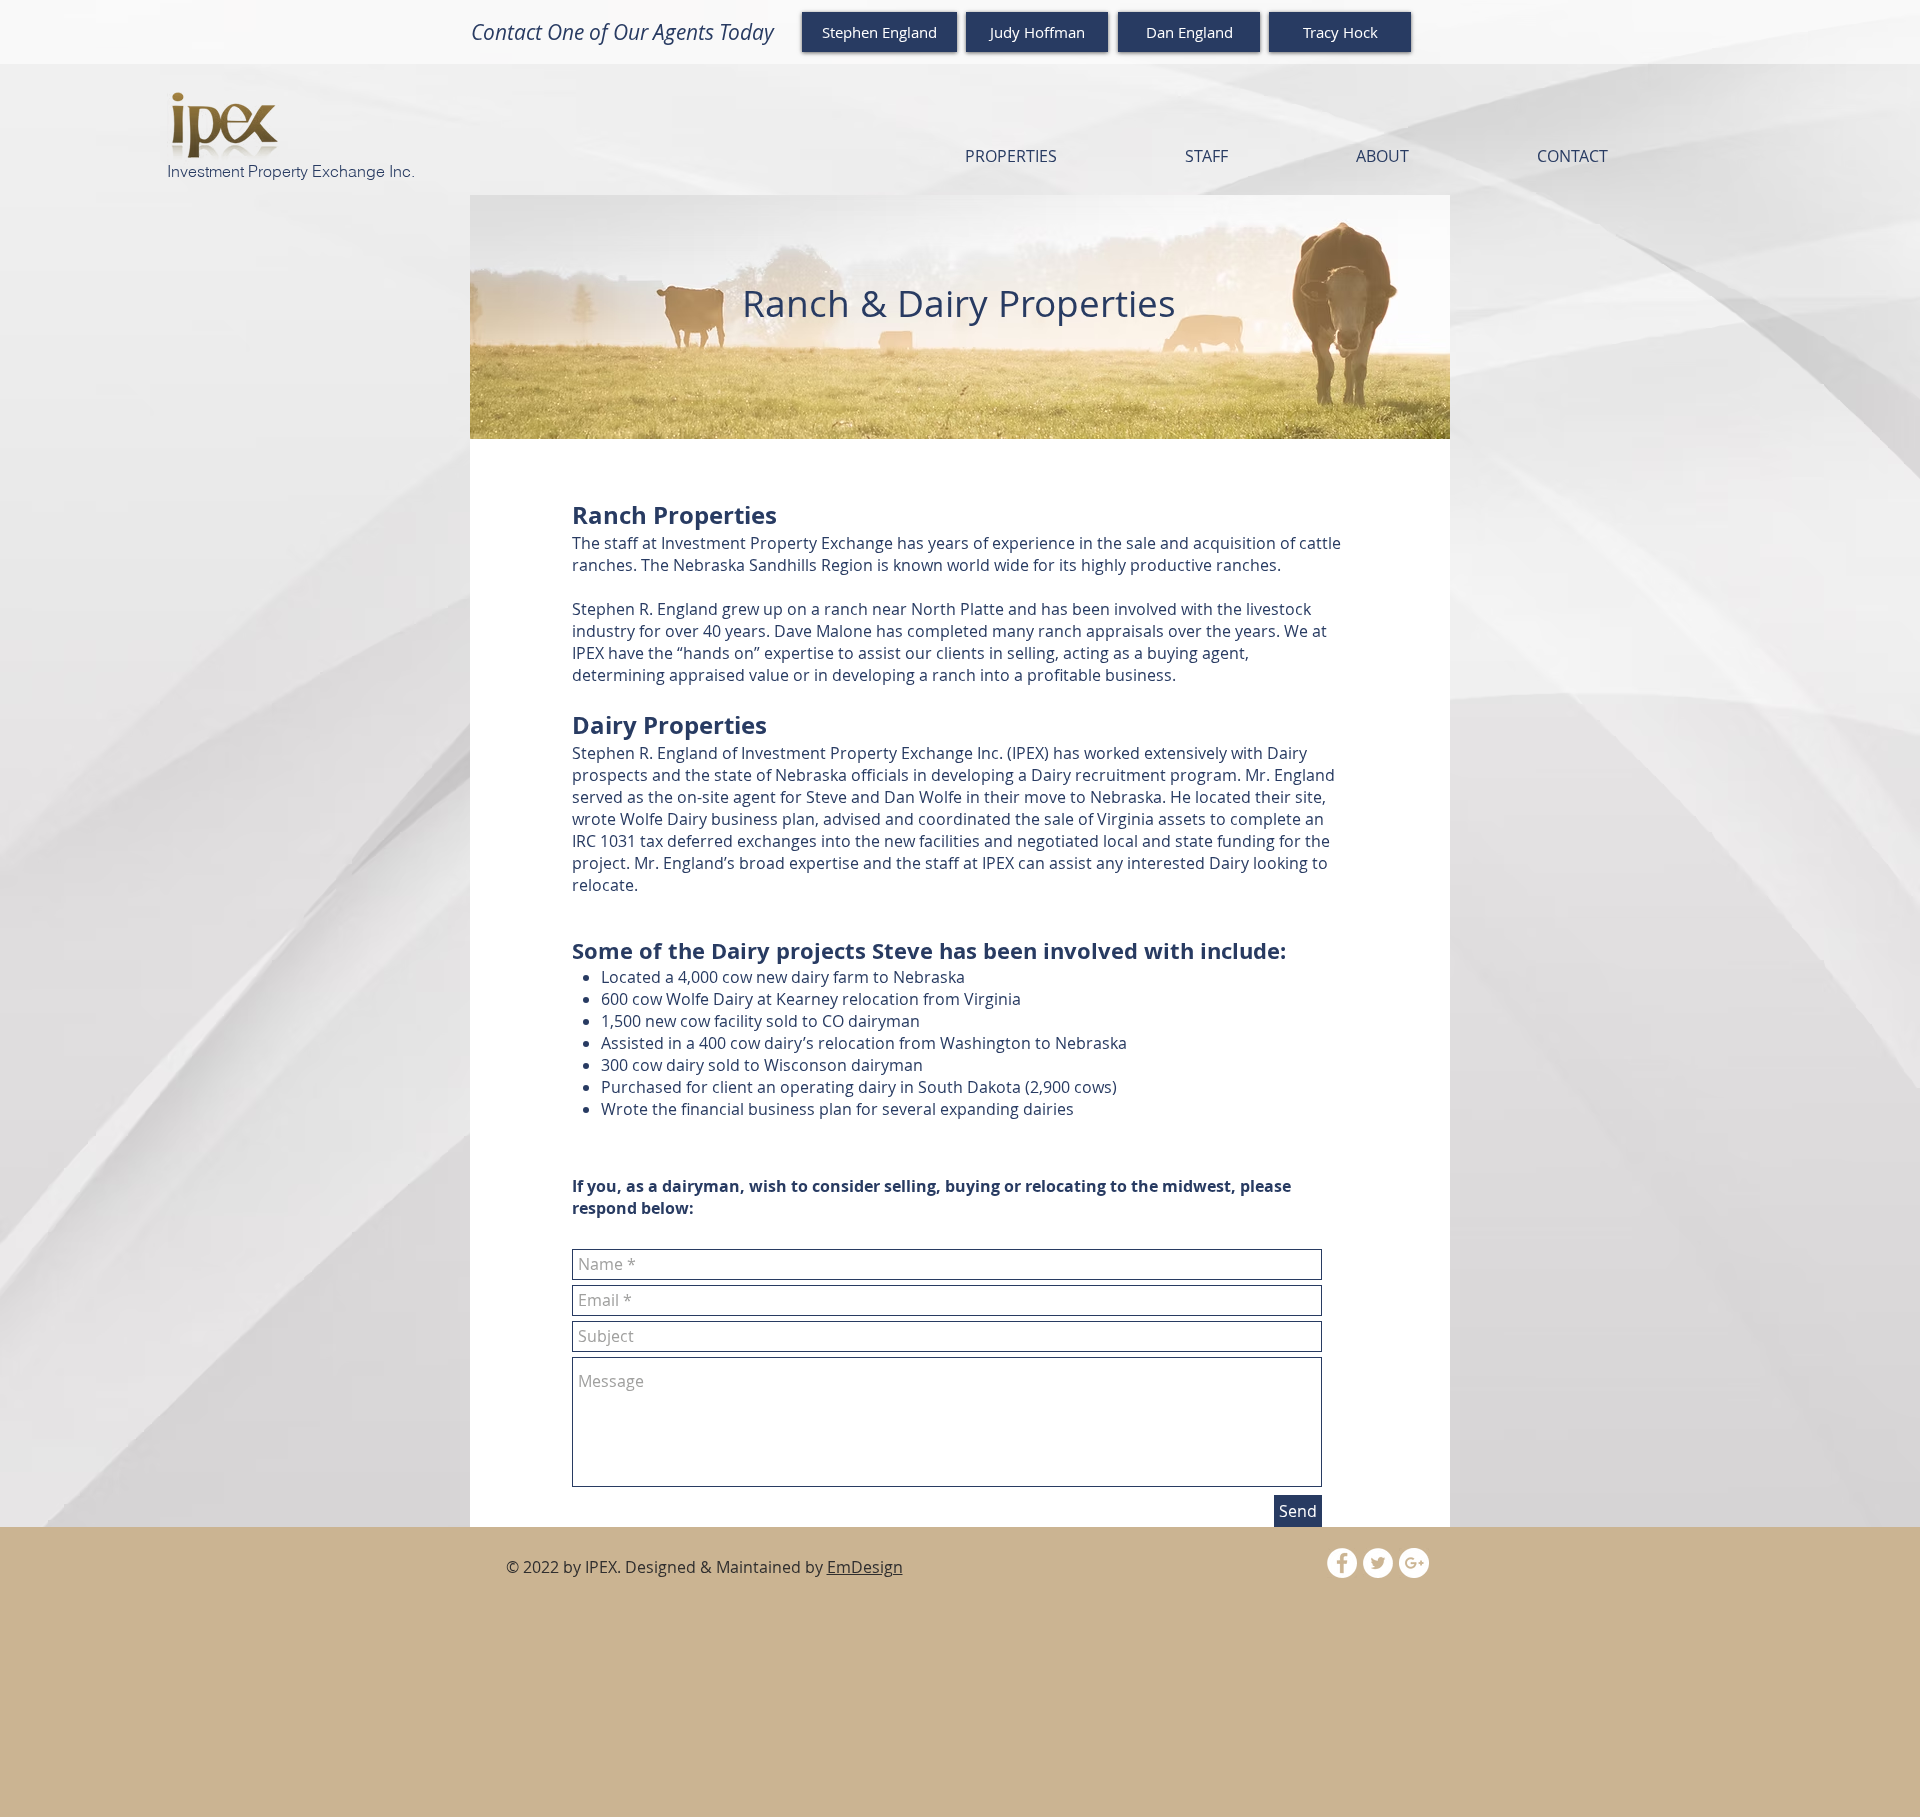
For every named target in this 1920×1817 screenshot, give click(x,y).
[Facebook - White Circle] (1342, 1563)
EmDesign (865, 1567)
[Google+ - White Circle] (1414, 1563)
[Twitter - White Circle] (1378, 1563)
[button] (1011, 156)
